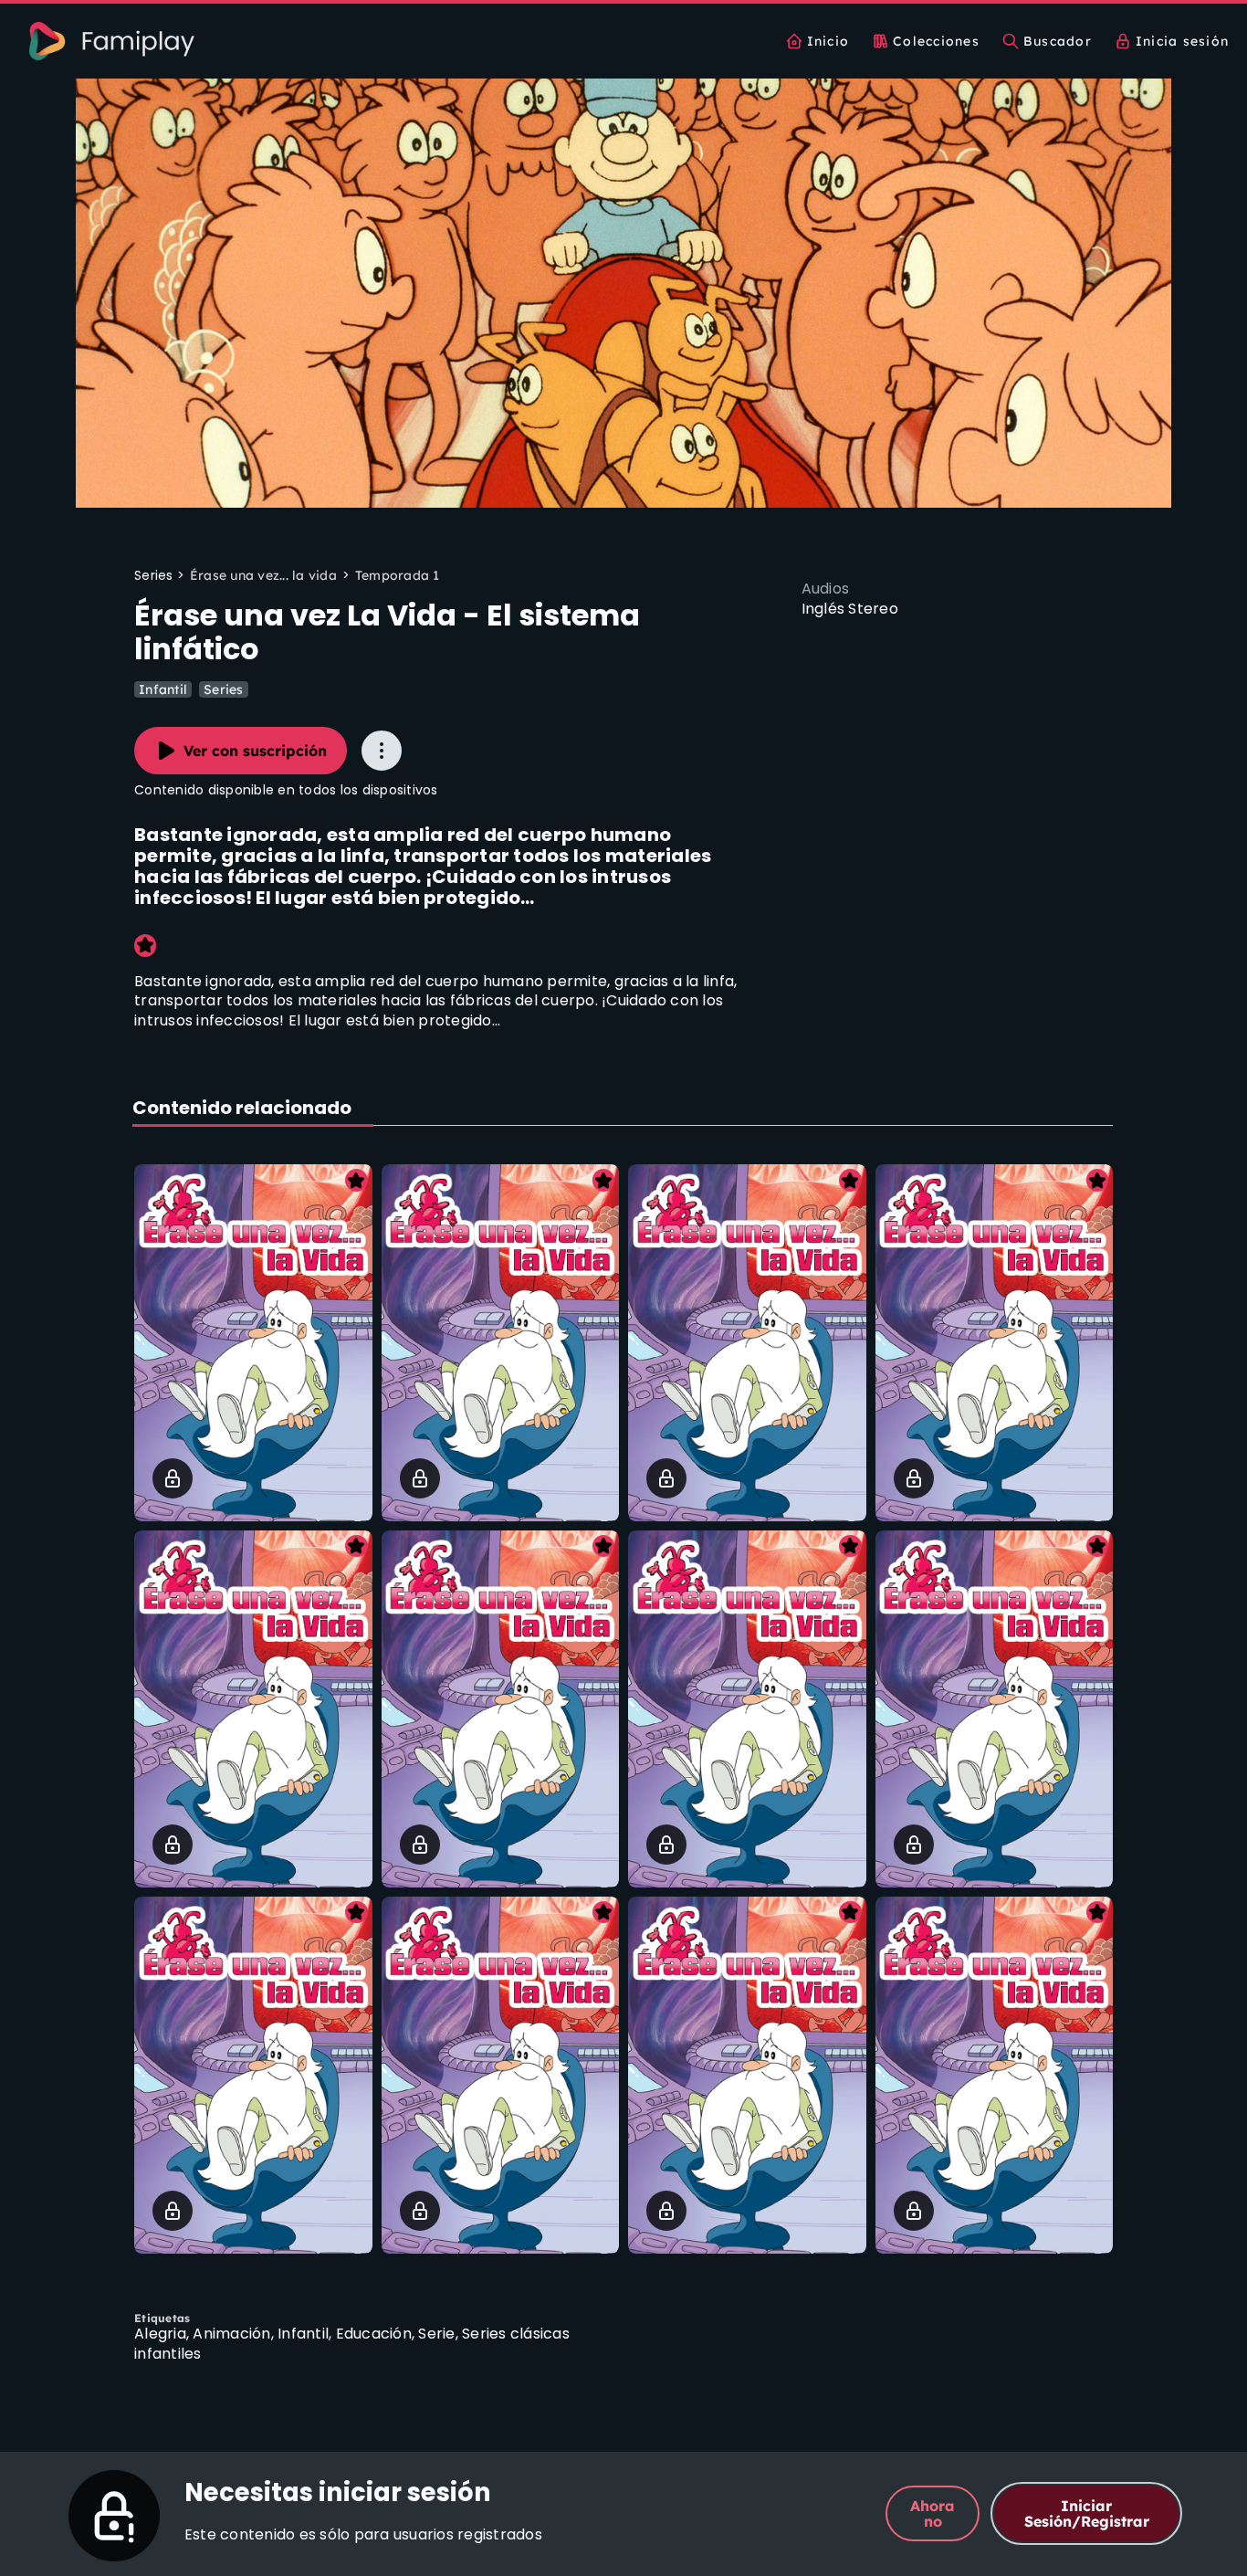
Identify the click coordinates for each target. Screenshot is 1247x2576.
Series (224, 689)
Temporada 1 (398, 575)
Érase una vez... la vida (263, 575)
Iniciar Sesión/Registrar (1087, 2513)
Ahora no (933, 2513)
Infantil (163, 689)
